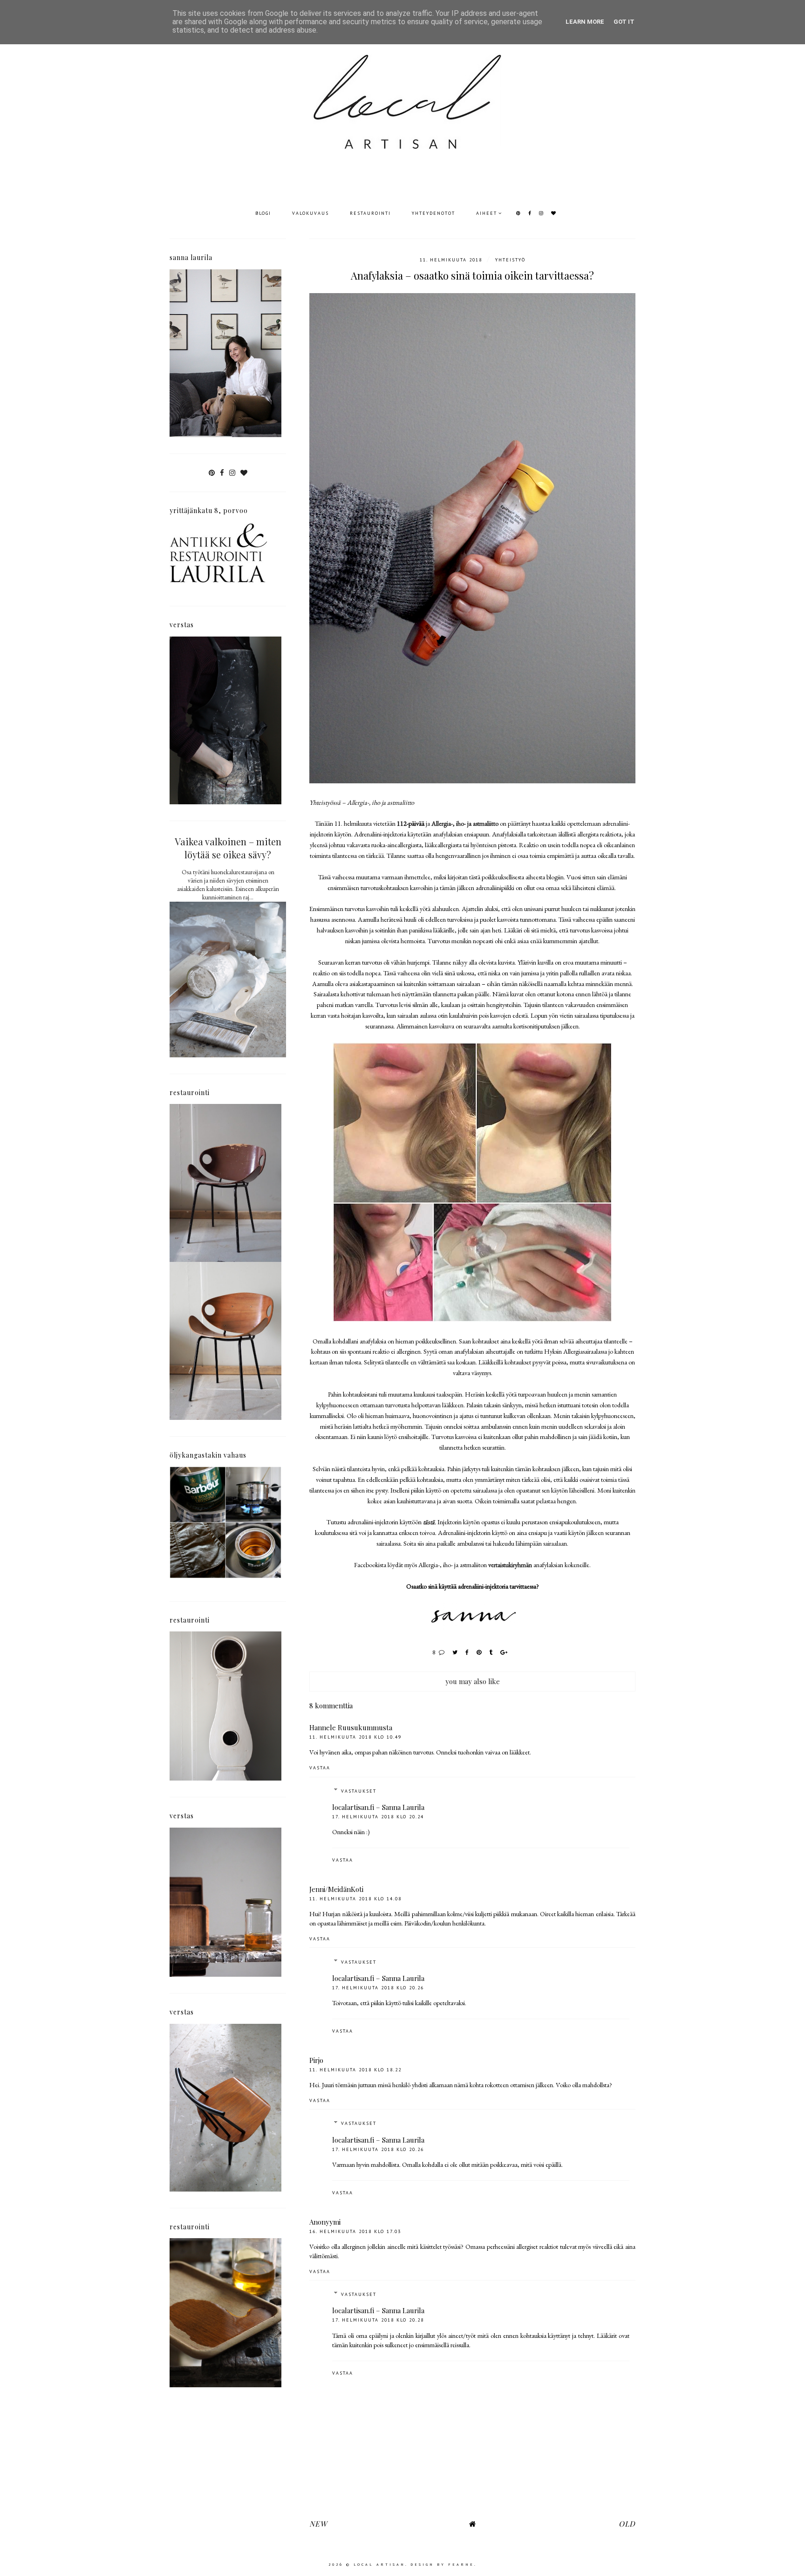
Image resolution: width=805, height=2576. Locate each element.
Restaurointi (370, 213)
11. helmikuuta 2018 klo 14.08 (355, 1899)
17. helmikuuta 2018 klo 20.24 (378, 1817)
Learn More (585, 22)
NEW (318, 2524)
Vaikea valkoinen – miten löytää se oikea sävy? (228, 848)
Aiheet (487, 213)
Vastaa (320, 1768)
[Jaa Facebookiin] (467, 1652)
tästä (429, 1522)
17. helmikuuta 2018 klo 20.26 (378, 1988)
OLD (627, 2524)
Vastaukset (359, 1791)
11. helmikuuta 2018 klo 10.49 (355, 1737)
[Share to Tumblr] (491, 1652)
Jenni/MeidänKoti (336, 1889)
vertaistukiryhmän (510, 1565)
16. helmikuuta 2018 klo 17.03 (355, 2231)
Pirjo (316, 2060)
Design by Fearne (442, 2564)
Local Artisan (379, 2564)
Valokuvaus (310, 213)
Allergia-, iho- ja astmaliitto (465, 823)
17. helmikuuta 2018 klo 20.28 (378, 2320)
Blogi (263, 213)
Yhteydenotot (433, 213)
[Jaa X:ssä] (455, 1652)
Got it (624, 22)
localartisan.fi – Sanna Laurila (378, 1807)
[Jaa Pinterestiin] (479, 1652)
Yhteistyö (510, 260)
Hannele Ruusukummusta (351, 1727)
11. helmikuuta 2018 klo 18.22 (355, 2070)
